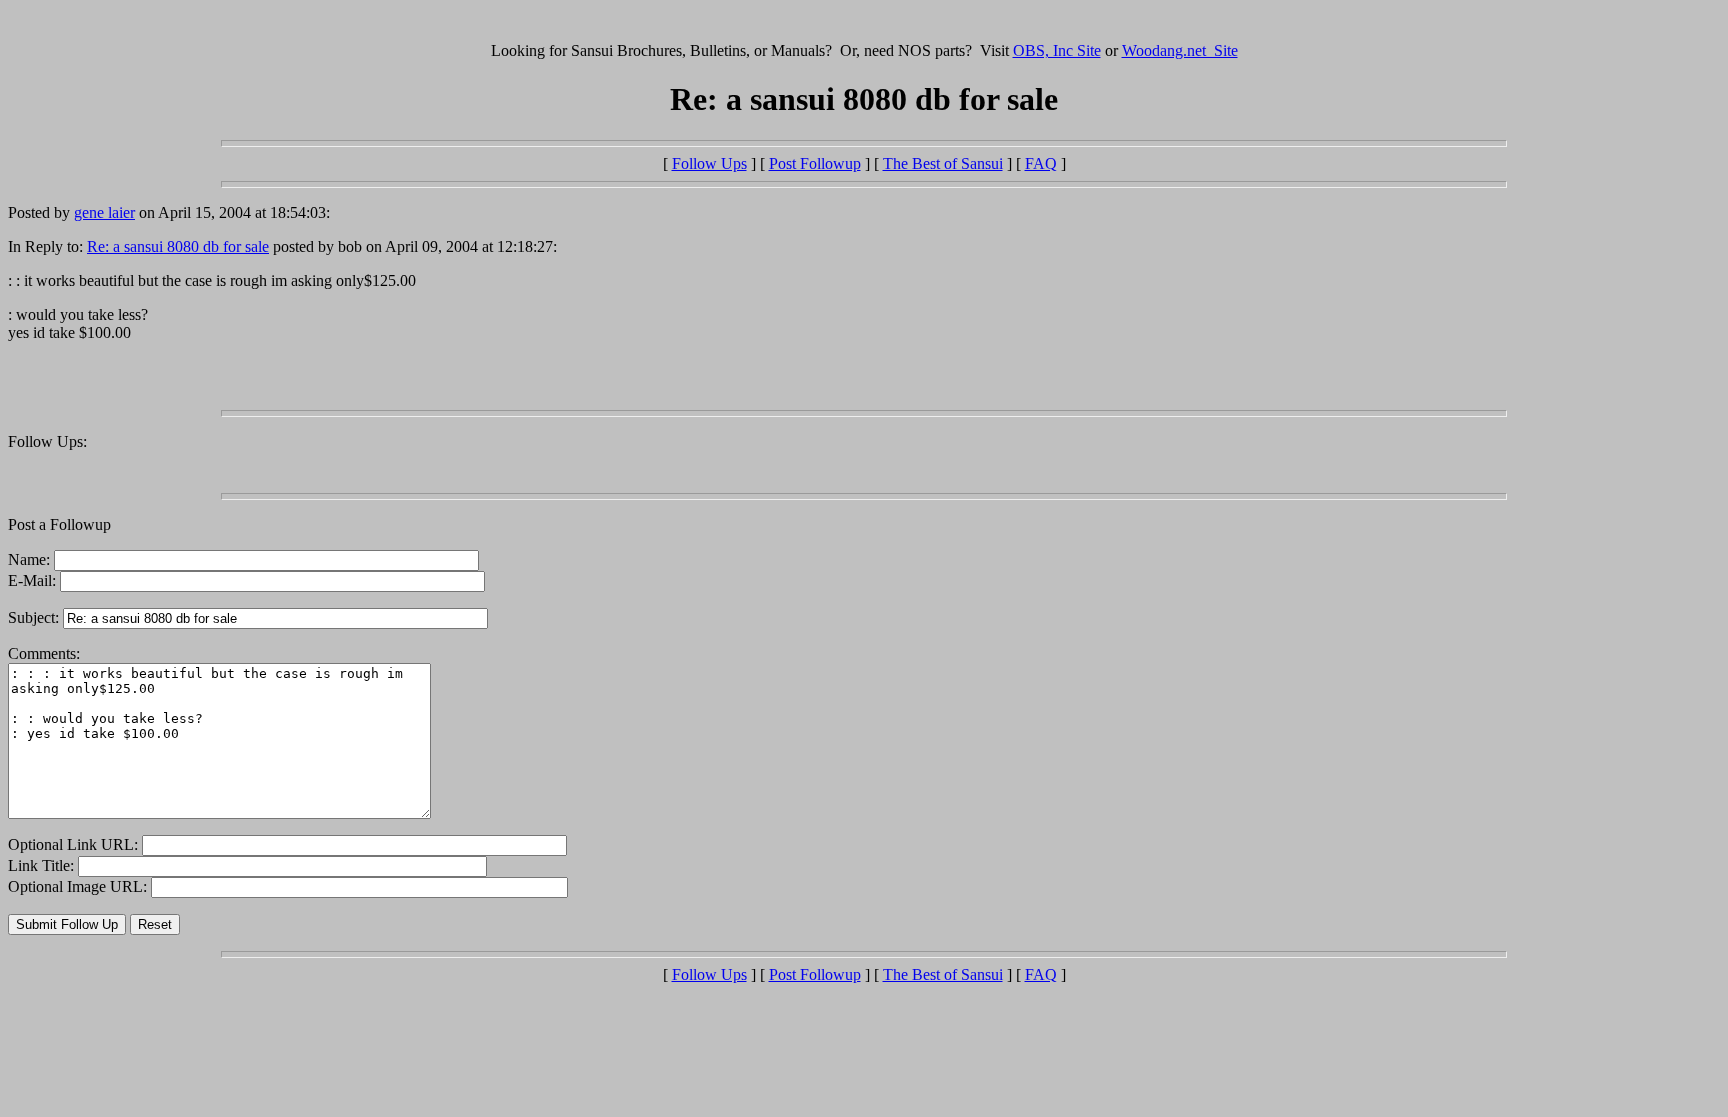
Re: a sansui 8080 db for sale (178, 246)
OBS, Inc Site (1057, 50)
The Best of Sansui (943, 163)
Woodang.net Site (1180, 50)
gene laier (104, 212)
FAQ (1041, 163)
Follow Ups (709, 163)
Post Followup (815, 163)
